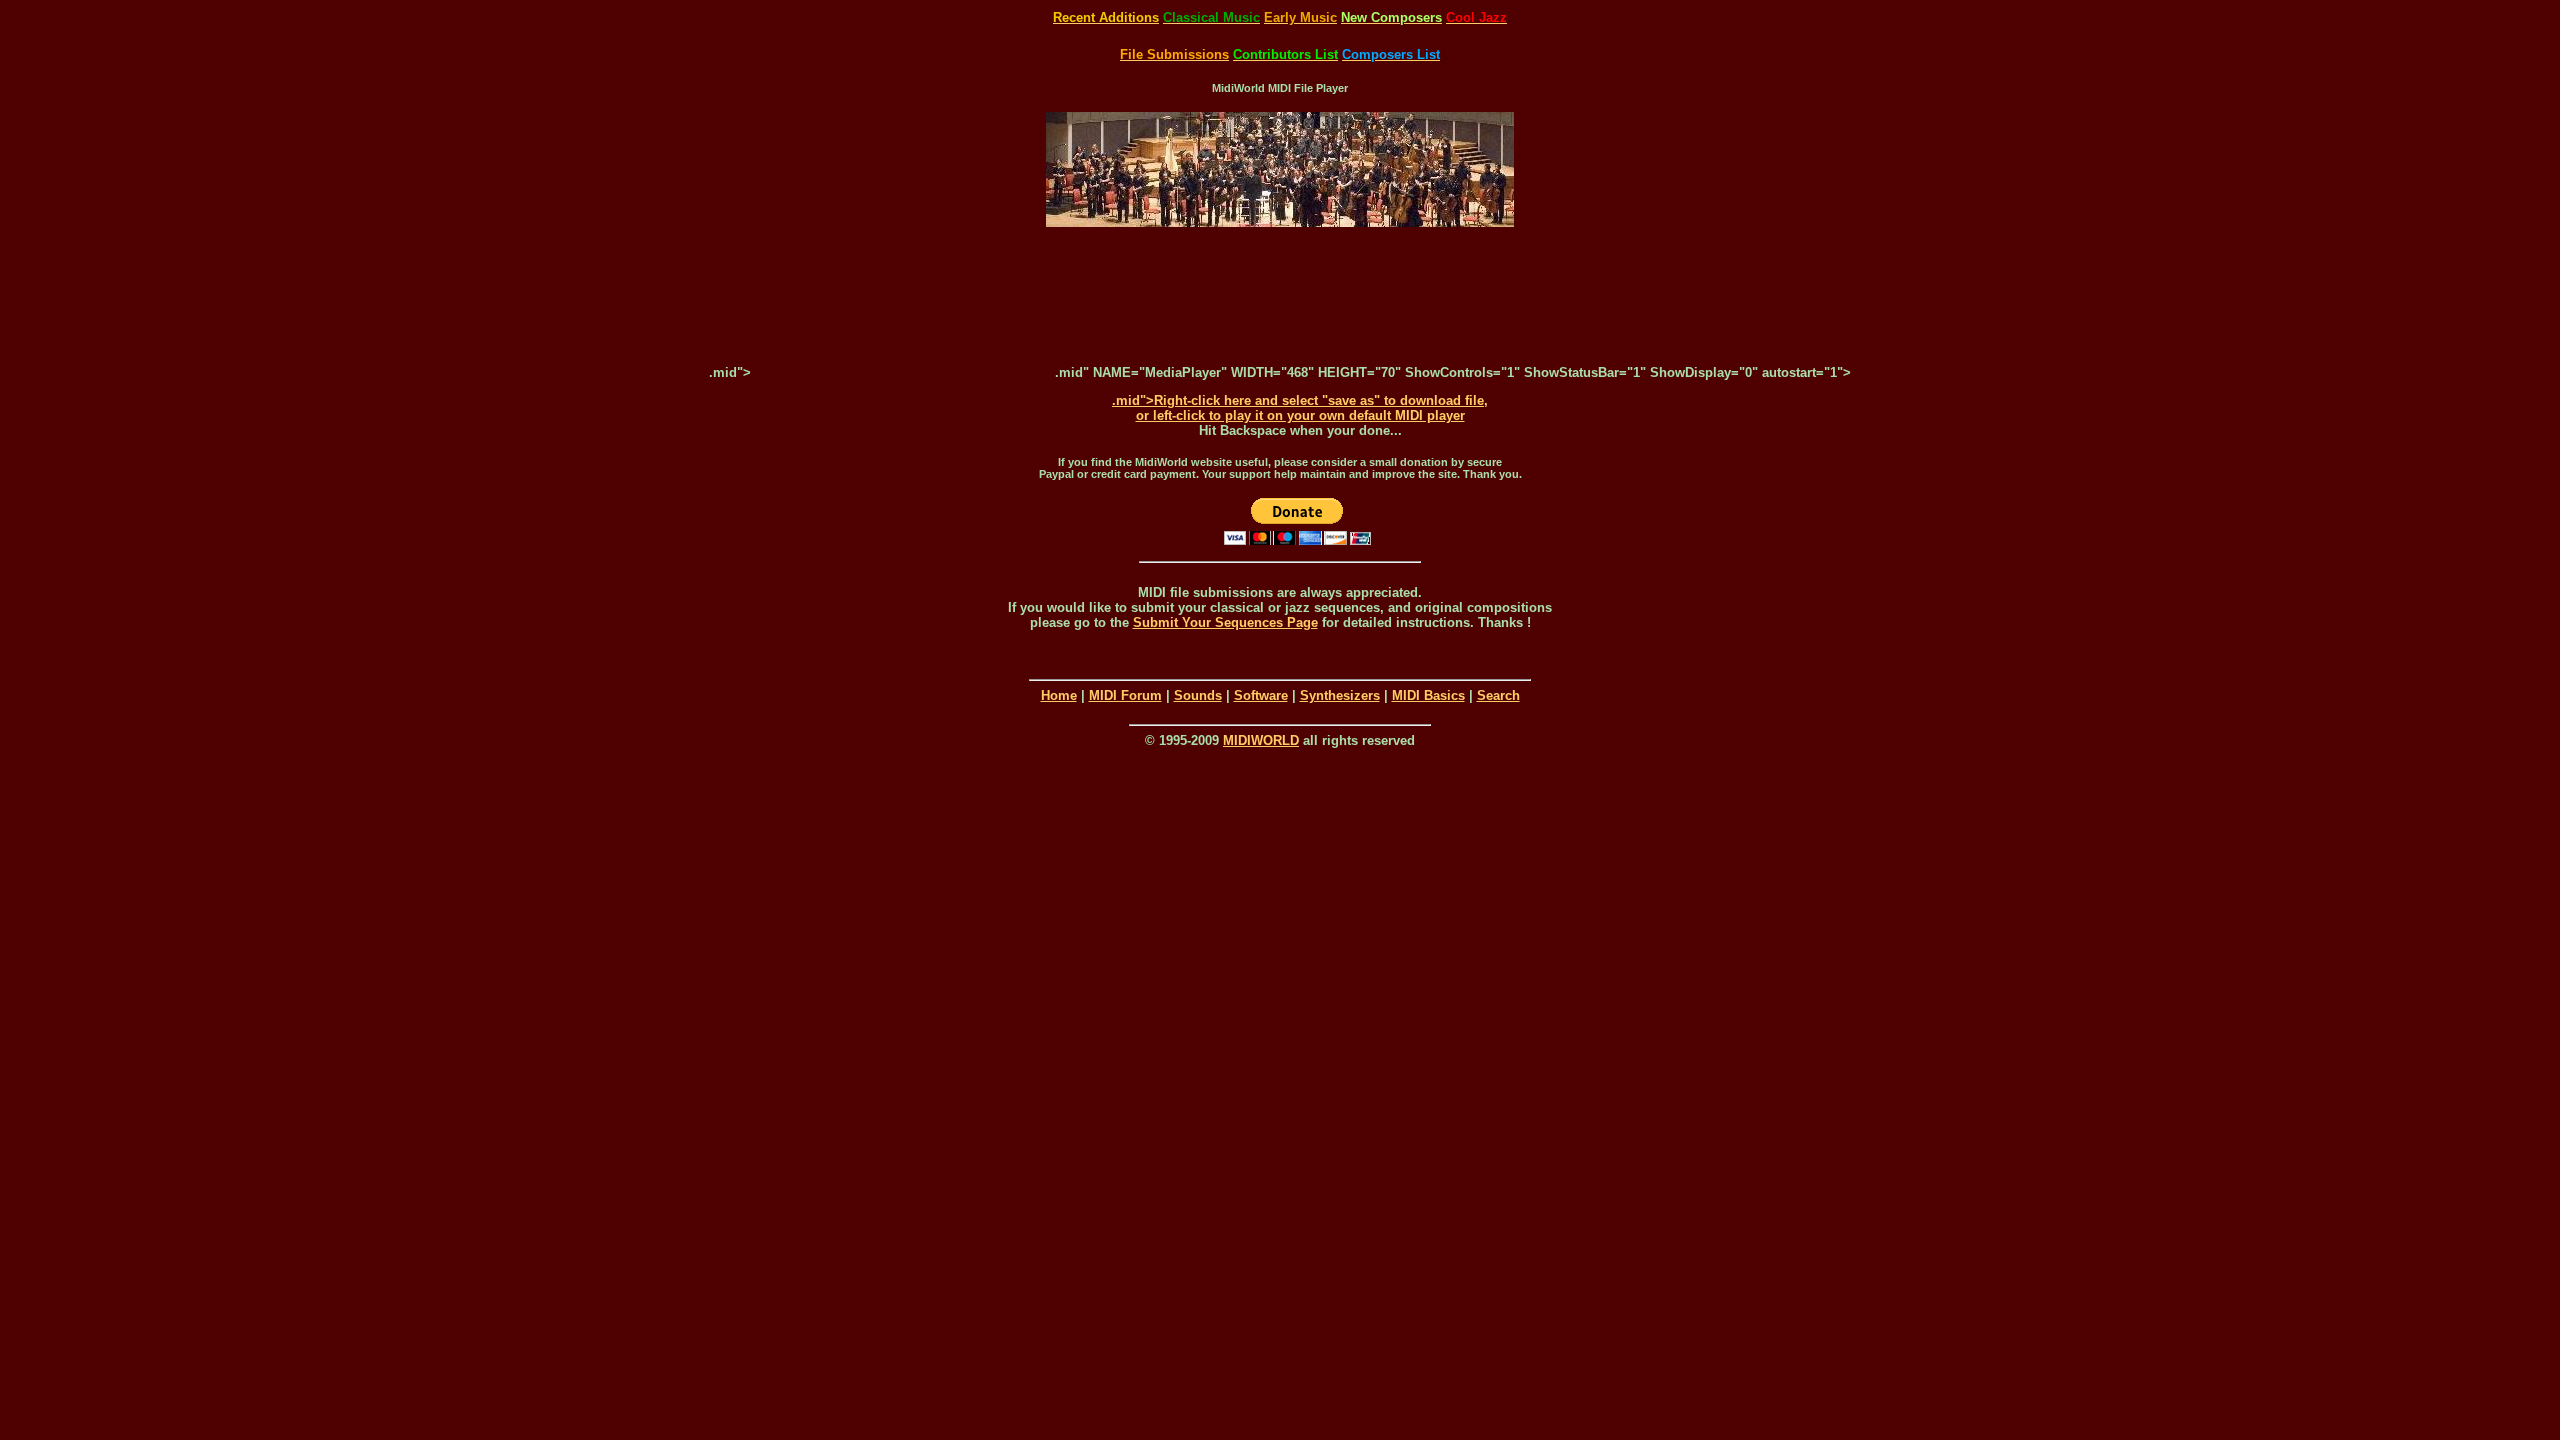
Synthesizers (1340, 695)
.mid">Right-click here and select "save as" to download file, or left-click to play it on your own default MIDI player (1300, 408)
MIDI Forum (1125, 695)
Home (1059, 695)
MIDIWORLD (1261, 740)
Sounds (1198, 695)
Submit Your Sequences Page (1225, 622)
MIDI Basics (1428, 695)
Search (1498, 695)
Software (1261, 695)
